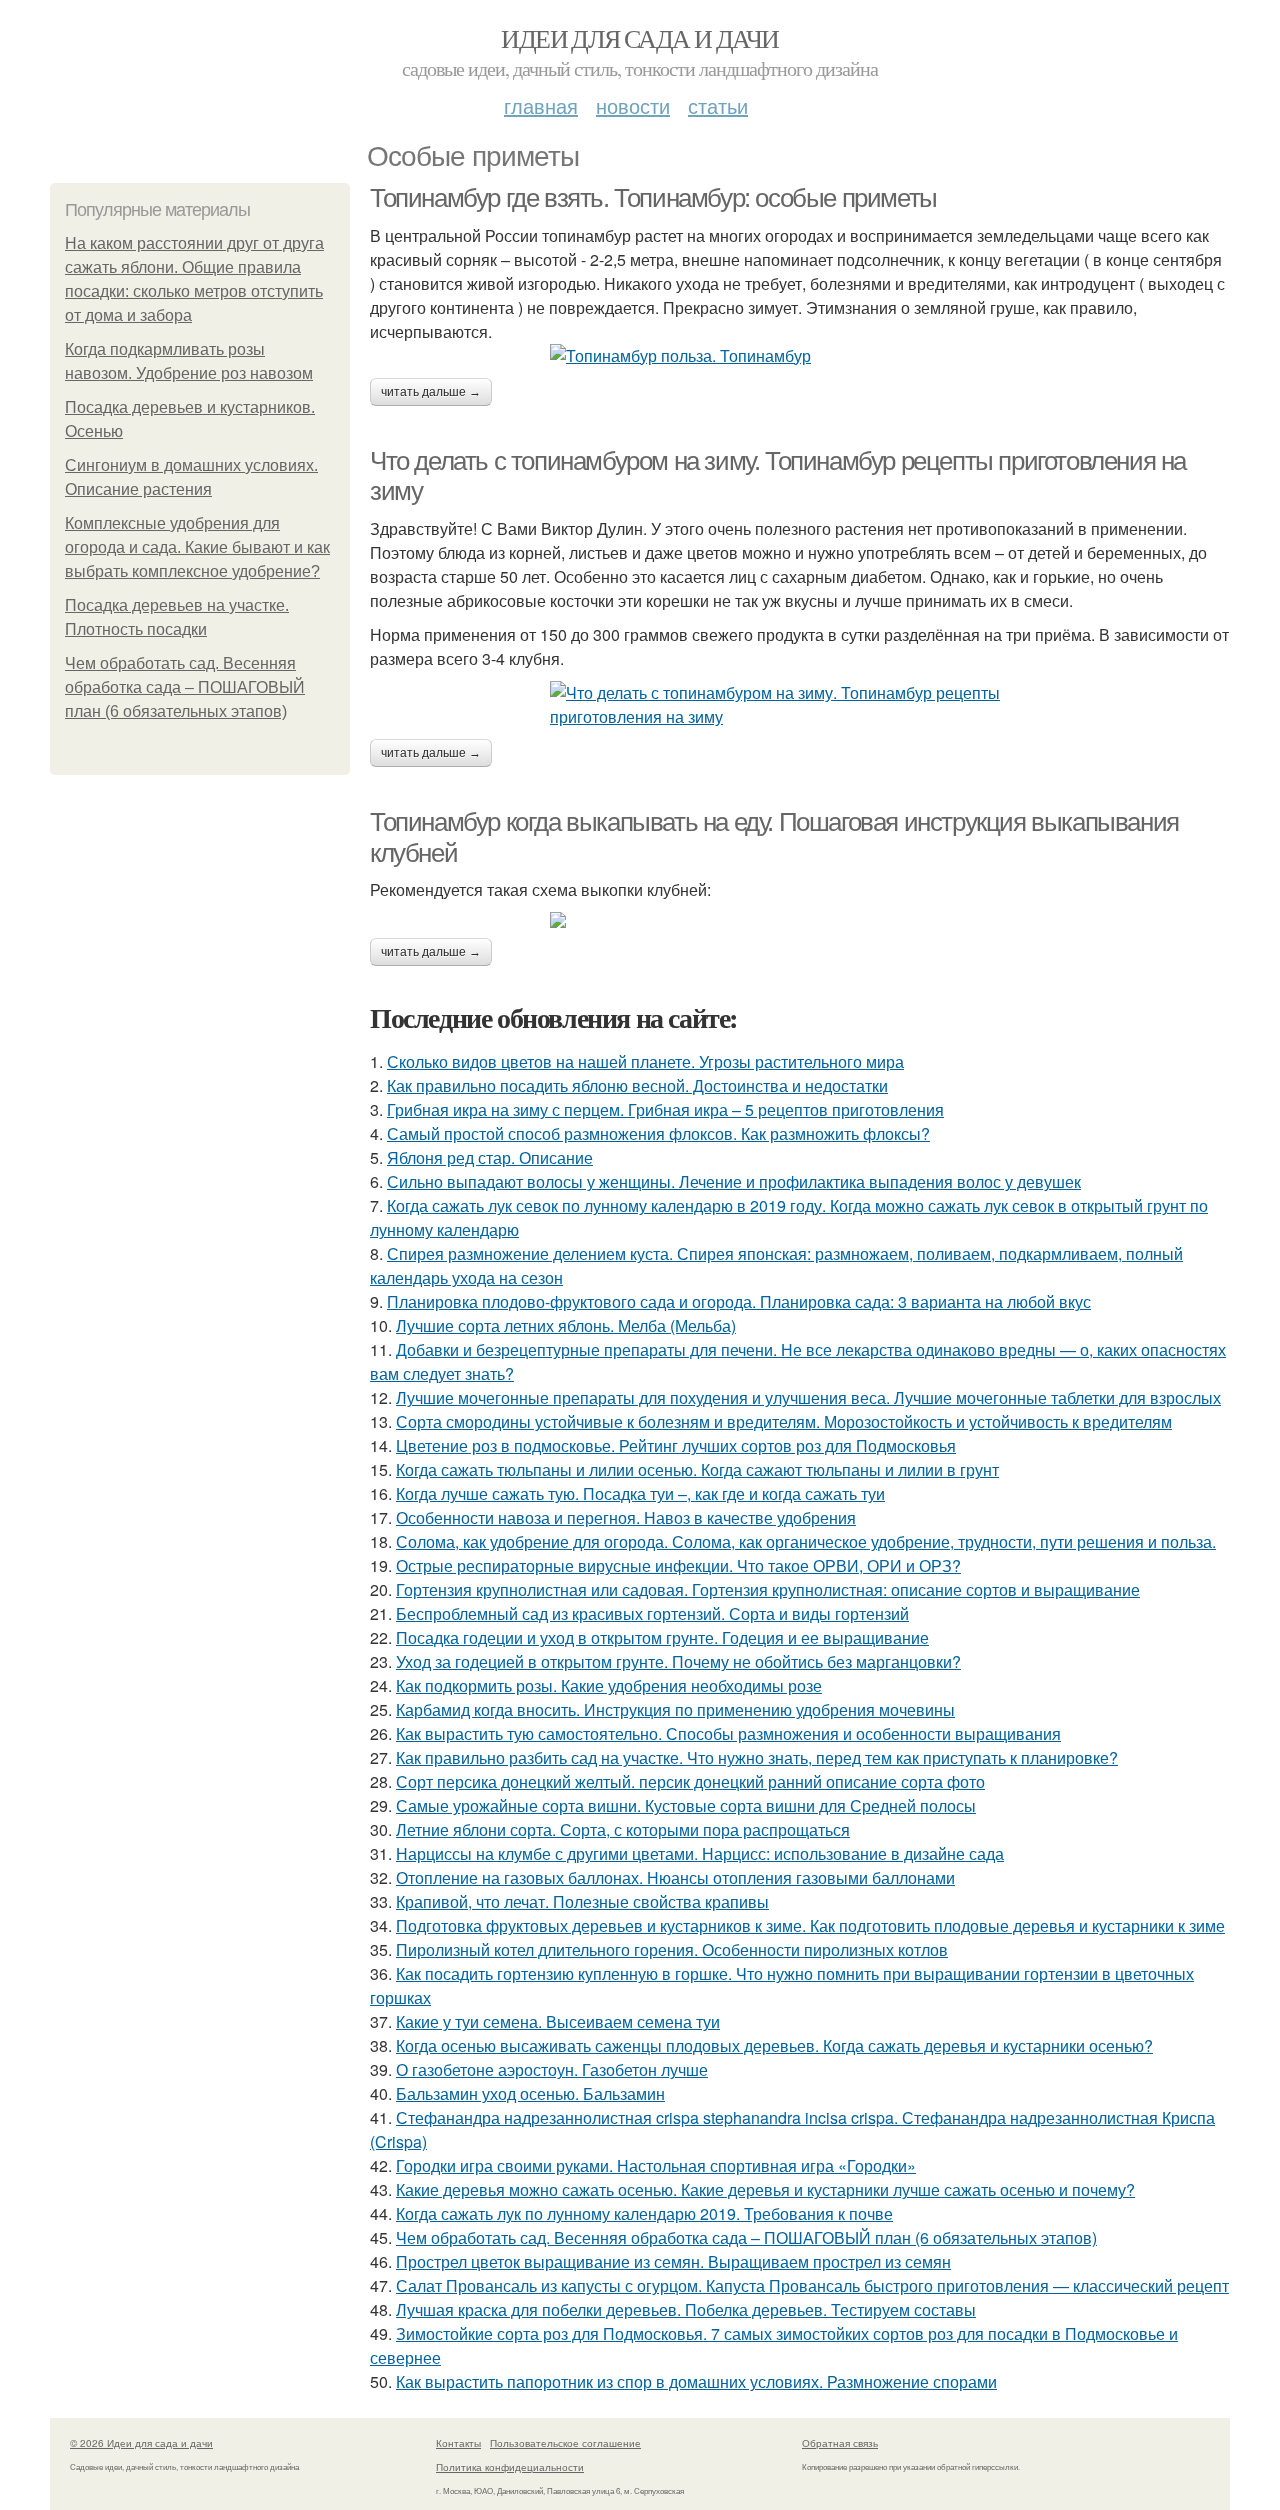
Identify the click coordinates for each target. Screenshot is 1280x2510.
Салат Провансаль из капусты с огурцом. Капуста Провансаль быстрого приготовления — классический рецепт (812, 2285)
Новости (633, 105)
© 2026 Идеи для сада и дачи (141, 2443)
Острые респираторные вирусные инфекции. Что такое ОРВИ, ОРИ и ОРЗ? (678, 1565)
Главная (541, 105)
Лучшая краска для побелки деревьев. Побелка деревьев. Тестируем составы (686, 2309)
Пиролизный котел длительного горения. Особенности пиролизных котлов (672, 1949)
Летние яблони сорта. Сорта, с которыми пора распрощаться (623, 1829)
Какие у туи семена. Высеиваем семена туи (558, 2021)
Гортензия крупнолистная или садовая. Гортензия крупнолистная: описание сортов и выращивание (768, 1589)
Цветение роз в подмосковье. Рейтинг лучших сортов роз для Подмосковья (676, 1445)
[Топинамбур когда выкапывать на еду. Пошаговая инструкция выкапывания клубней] (800, 920)
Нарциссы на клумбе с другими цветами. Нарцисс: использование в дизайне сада (700, 1853)
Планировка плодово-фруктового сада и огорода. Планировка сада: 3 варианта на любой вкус (739, 1301)
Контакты (458, 2443)
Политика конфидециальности (510, 2467)
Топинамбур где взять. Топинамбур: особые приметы (653, 198)
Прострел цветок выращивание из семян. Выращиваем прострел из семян (673, 2261)
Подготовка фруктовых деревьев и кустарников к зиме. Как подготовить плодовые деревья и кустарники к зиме (810, 1925)
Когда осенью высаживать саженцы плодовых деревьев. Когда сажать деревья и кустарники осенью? (774, 2045)
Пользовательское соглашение (565, 2443)
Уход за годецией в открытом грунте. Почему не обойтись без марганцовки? (678, 1661)
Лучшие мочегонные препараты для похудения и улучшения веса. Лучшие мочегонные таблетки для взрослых (808, 1397)
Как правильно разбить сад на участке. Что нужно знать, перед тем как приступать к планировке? (757, 1757)
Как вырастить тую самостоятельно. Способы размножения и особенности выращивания (728, 1733)
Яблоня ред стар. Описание (490, 1157)
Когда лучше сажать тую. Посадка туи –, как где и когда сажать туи (640, 1493)
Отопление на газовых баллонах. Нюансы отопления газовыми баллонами (675, 1877)
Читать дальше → (431, 392)
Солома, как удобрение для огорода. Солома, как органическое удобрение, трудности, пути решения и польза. (806, 1541)
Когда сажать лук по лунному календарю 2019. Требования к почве (644, 2213)
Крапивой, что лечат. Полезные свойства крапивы (582, 1901)
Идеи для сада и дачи (639, 38)
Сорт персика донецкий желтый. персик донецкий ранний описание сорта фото (690, 1781)
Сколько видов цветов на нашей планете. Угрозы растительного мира (645, 1061)
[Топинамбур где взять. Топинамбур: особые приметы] (800, 356)
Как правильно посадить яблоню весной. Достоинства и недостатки (637, 1085)
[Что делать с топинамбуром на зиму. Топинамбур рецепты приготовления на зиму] (800, 705)
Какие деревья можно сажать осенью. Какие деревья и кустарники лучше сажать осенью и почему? (765, 2189)
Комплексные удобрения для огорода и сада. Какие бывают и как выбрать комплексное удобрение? (197, 547)
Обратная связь (840, 2443)
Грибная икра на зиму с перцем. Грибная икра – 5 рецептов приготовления (665, 1109)
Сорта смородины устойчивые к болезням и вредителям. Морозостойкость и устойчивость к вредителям (784, 1421)
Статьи (718, 105)
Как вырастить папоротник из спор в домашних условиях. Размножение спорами (696, 2381)
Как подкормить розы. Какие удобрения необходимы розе (609, 1685)
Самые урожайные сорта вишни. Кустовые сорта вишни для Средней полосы (686, 1805)
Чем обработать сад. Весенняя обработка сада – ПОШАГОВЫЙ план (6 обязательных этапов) (185, 687)
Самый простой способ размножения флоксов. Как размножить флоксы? (658, 1133)
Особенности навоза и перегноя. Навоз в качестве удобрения (626, 1517)
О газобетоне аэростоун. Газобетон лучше (552, 2069)
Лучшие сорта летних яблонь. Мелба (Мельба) (566, 1325)
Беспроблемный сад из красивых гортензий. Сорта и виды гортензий (652, 1613)
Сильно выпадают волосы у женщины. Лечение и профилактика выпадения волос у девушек (734, 1181)
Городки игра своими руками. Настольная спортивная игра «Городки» (656, 2165)
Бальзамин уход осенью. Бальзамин (530, 2093)
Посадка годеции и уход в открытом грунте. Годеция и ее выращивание (662, 1637)
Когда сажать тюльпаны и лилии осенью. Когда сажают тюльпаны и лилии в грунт (697, 1469)
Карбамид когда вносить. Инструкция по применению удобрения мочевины (675, 1709)
